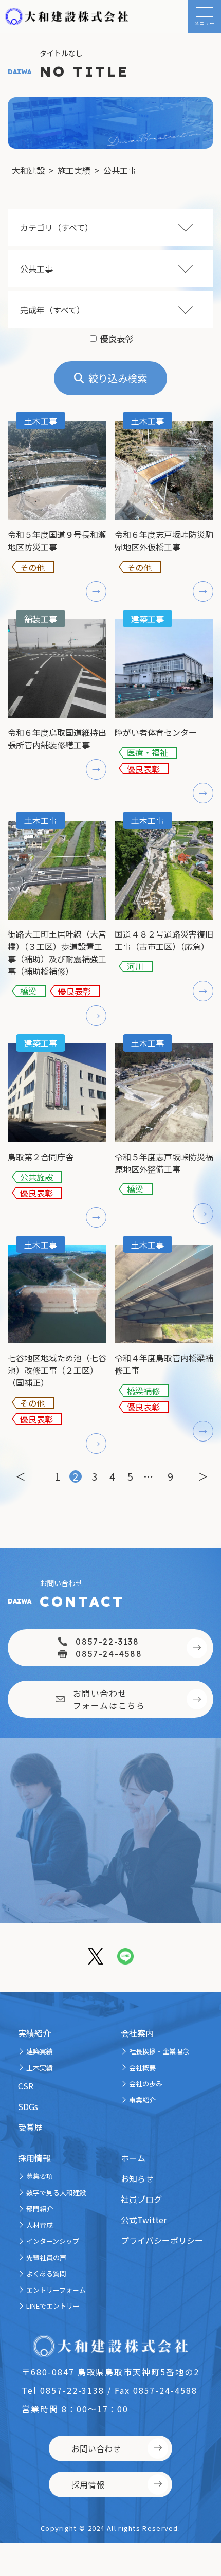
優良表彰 (143, 769)
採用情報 (34, 2158)
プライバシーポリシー (162, 2240)
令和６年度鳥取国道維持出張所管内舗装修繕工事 (57, 738)
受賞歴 (30, 2127)
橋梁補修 (143, 1390)
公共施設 (36, 1177)
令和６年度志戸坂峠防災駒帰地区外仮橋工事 (164, 541)
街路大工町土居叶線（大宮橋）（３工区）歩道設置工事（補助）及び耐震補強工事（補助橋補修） (57, 952)
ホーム (133, 2158)
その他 (32, 567)
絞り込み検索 (118, 378)
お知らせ (137, 2178)
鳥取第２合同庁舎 (41, 1157)
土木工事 (41, 421)
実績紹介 (34, 2033)
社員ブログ (141, 2199)
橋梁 (28, 991)
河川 (135, 967)
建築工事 (148, 619)
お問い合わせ (96, 2448)
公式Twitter (144, 2220)
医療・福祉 (148, 753)
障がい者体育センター (156, 732)
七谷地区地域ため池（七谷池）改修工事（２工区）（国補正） (57, 1370)
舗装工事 (41, 619)
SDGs (28, 2106)
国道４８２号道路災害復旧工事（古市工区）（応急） (164, 940)
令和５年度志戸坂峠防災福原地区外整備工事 (164, 1163)
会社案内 (137, 2033)
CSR (26, 2086)
